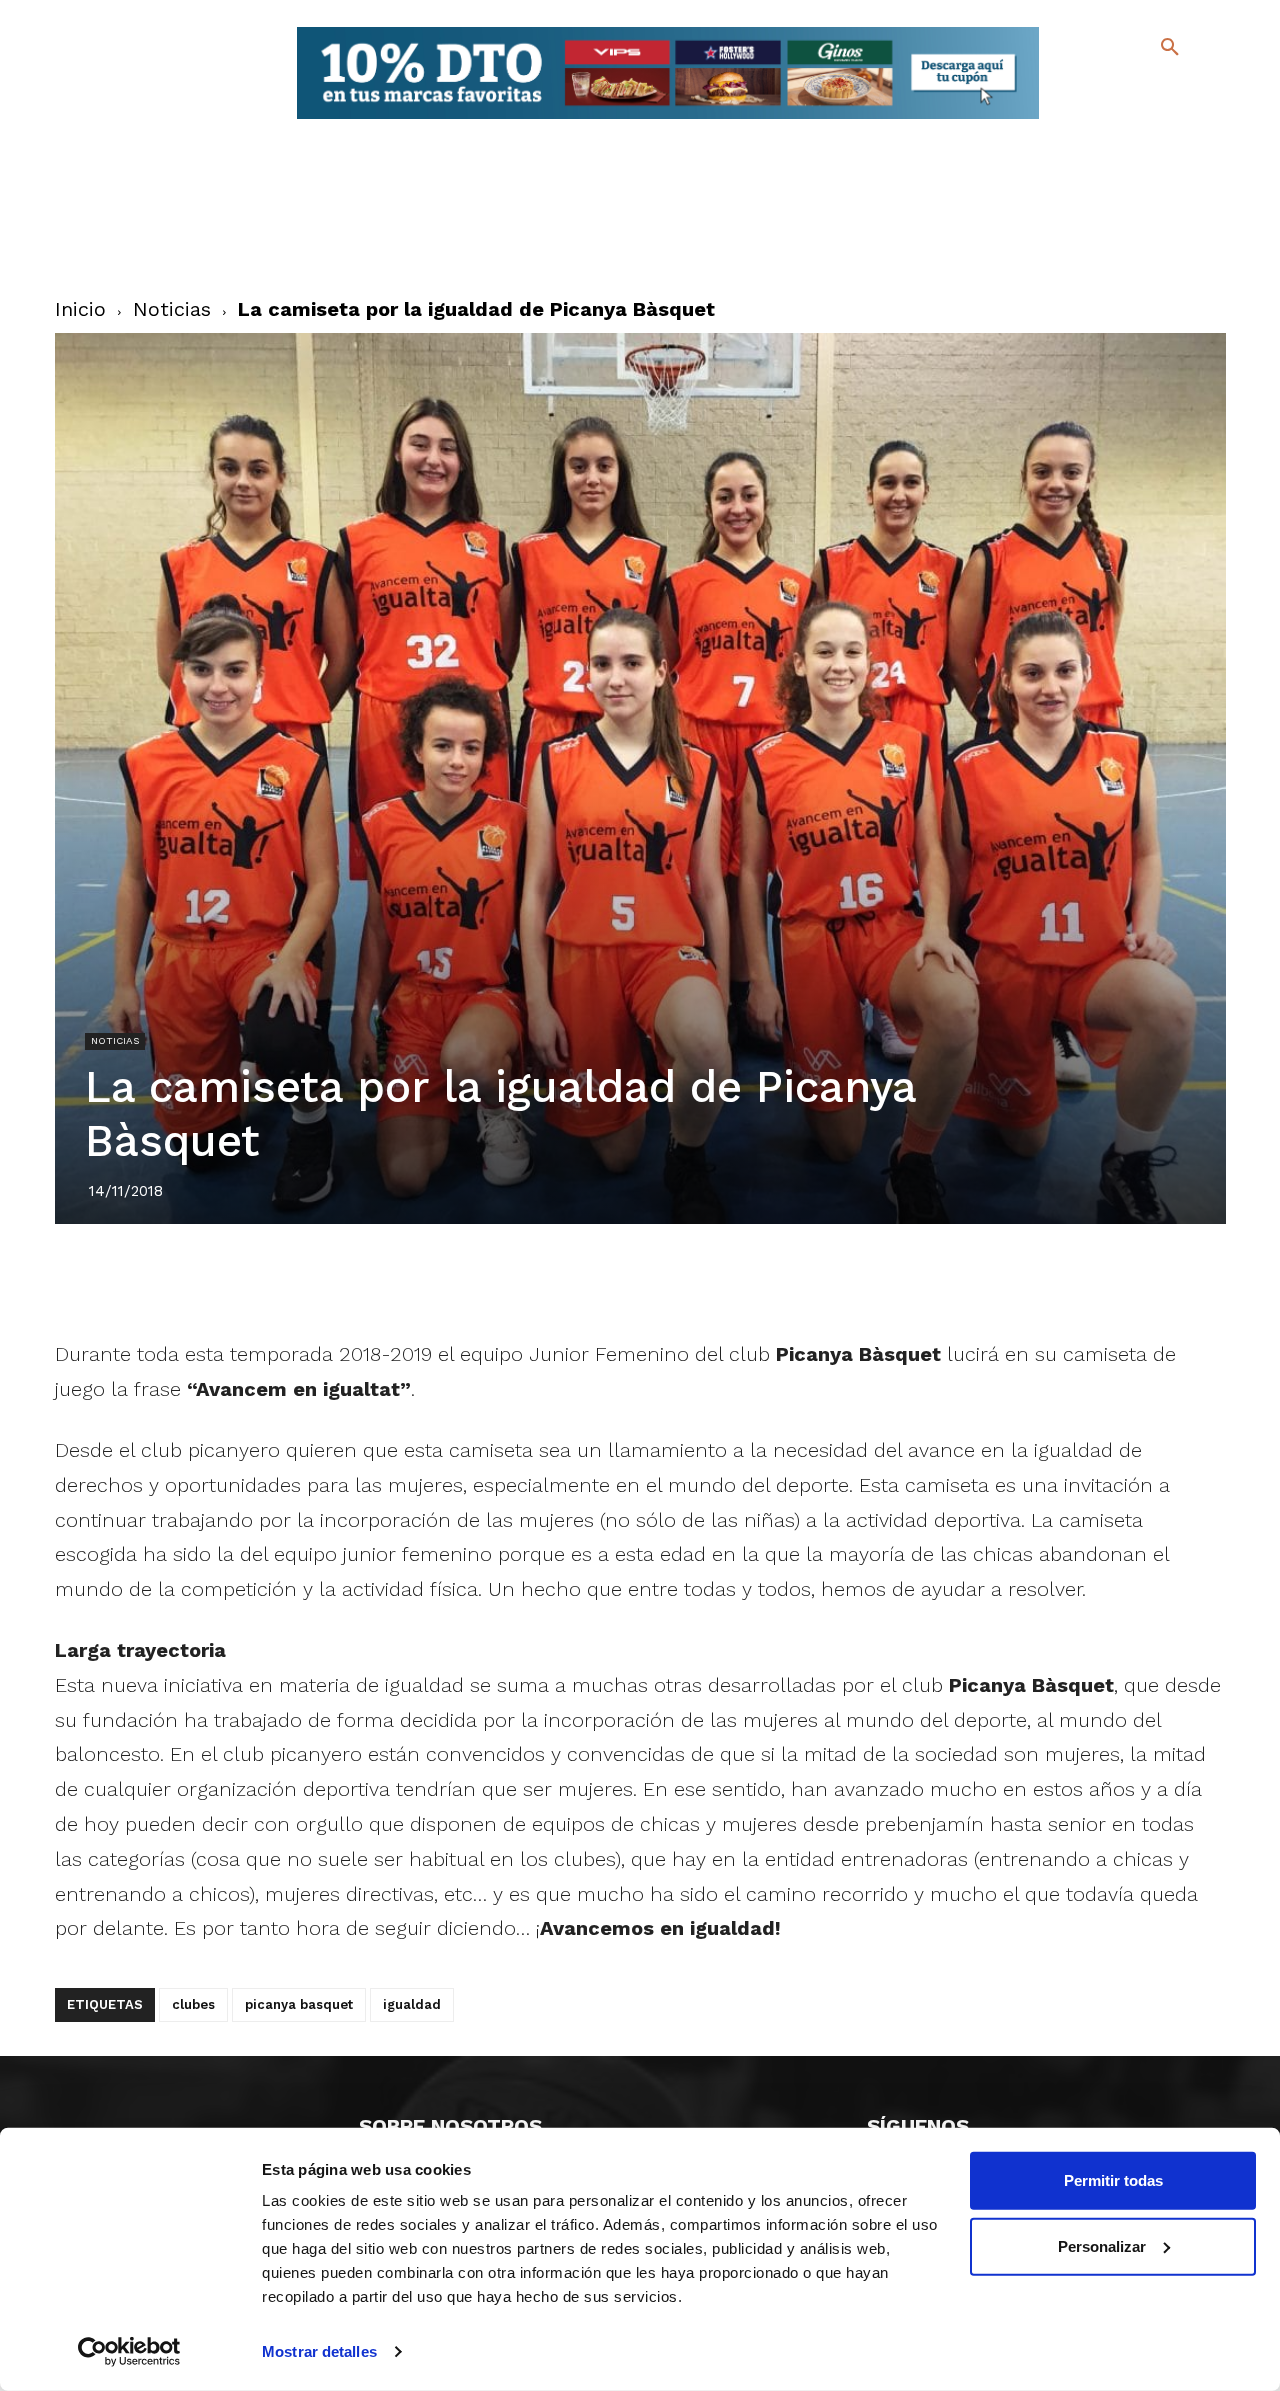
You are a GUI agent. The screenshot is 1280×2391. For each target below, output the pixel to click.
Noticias (172, 309)
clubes (193, 2004)
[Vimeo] (1120, 119)
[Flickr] (1088, 119)
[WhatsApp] (709, 1280)
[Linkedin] (663, 1280)
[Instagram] (1178, 90)
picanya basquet (299, 2004)
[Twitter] (1117, 87)
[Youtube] (1152, 119)
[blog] (1146, 88)
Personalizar (1102, 2245)
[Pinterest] (617, 1280)
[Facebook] (1088, 90)
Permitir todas (1113, 2180)
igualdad (412, 2004)
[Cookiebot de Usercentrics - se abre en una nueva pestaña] (129, 2352)
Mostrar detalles (319, 2351)
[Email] (755, 1280)
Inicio (80, 309)
